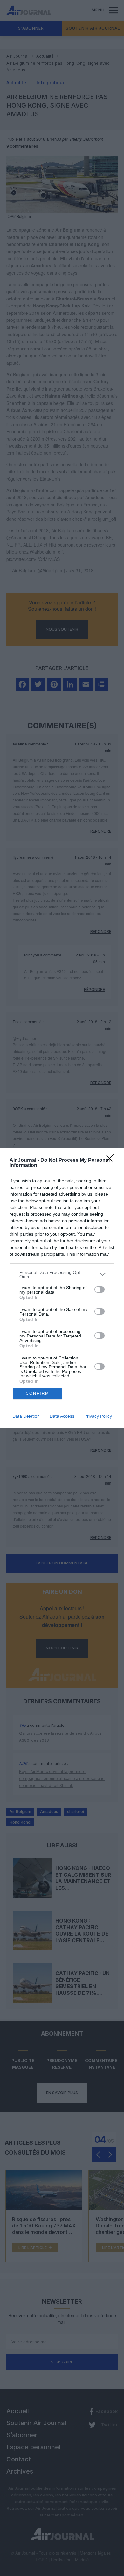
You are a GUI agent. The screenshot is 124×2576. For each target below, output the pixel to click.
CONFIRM (38, 1393)
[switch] (100, 1289)
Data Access (62, 1416)
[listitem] (62, 1274)
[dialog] (62, 1288)
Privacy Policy (98, 1416)
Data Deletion (26, 1416)
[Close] (112, 1161)
